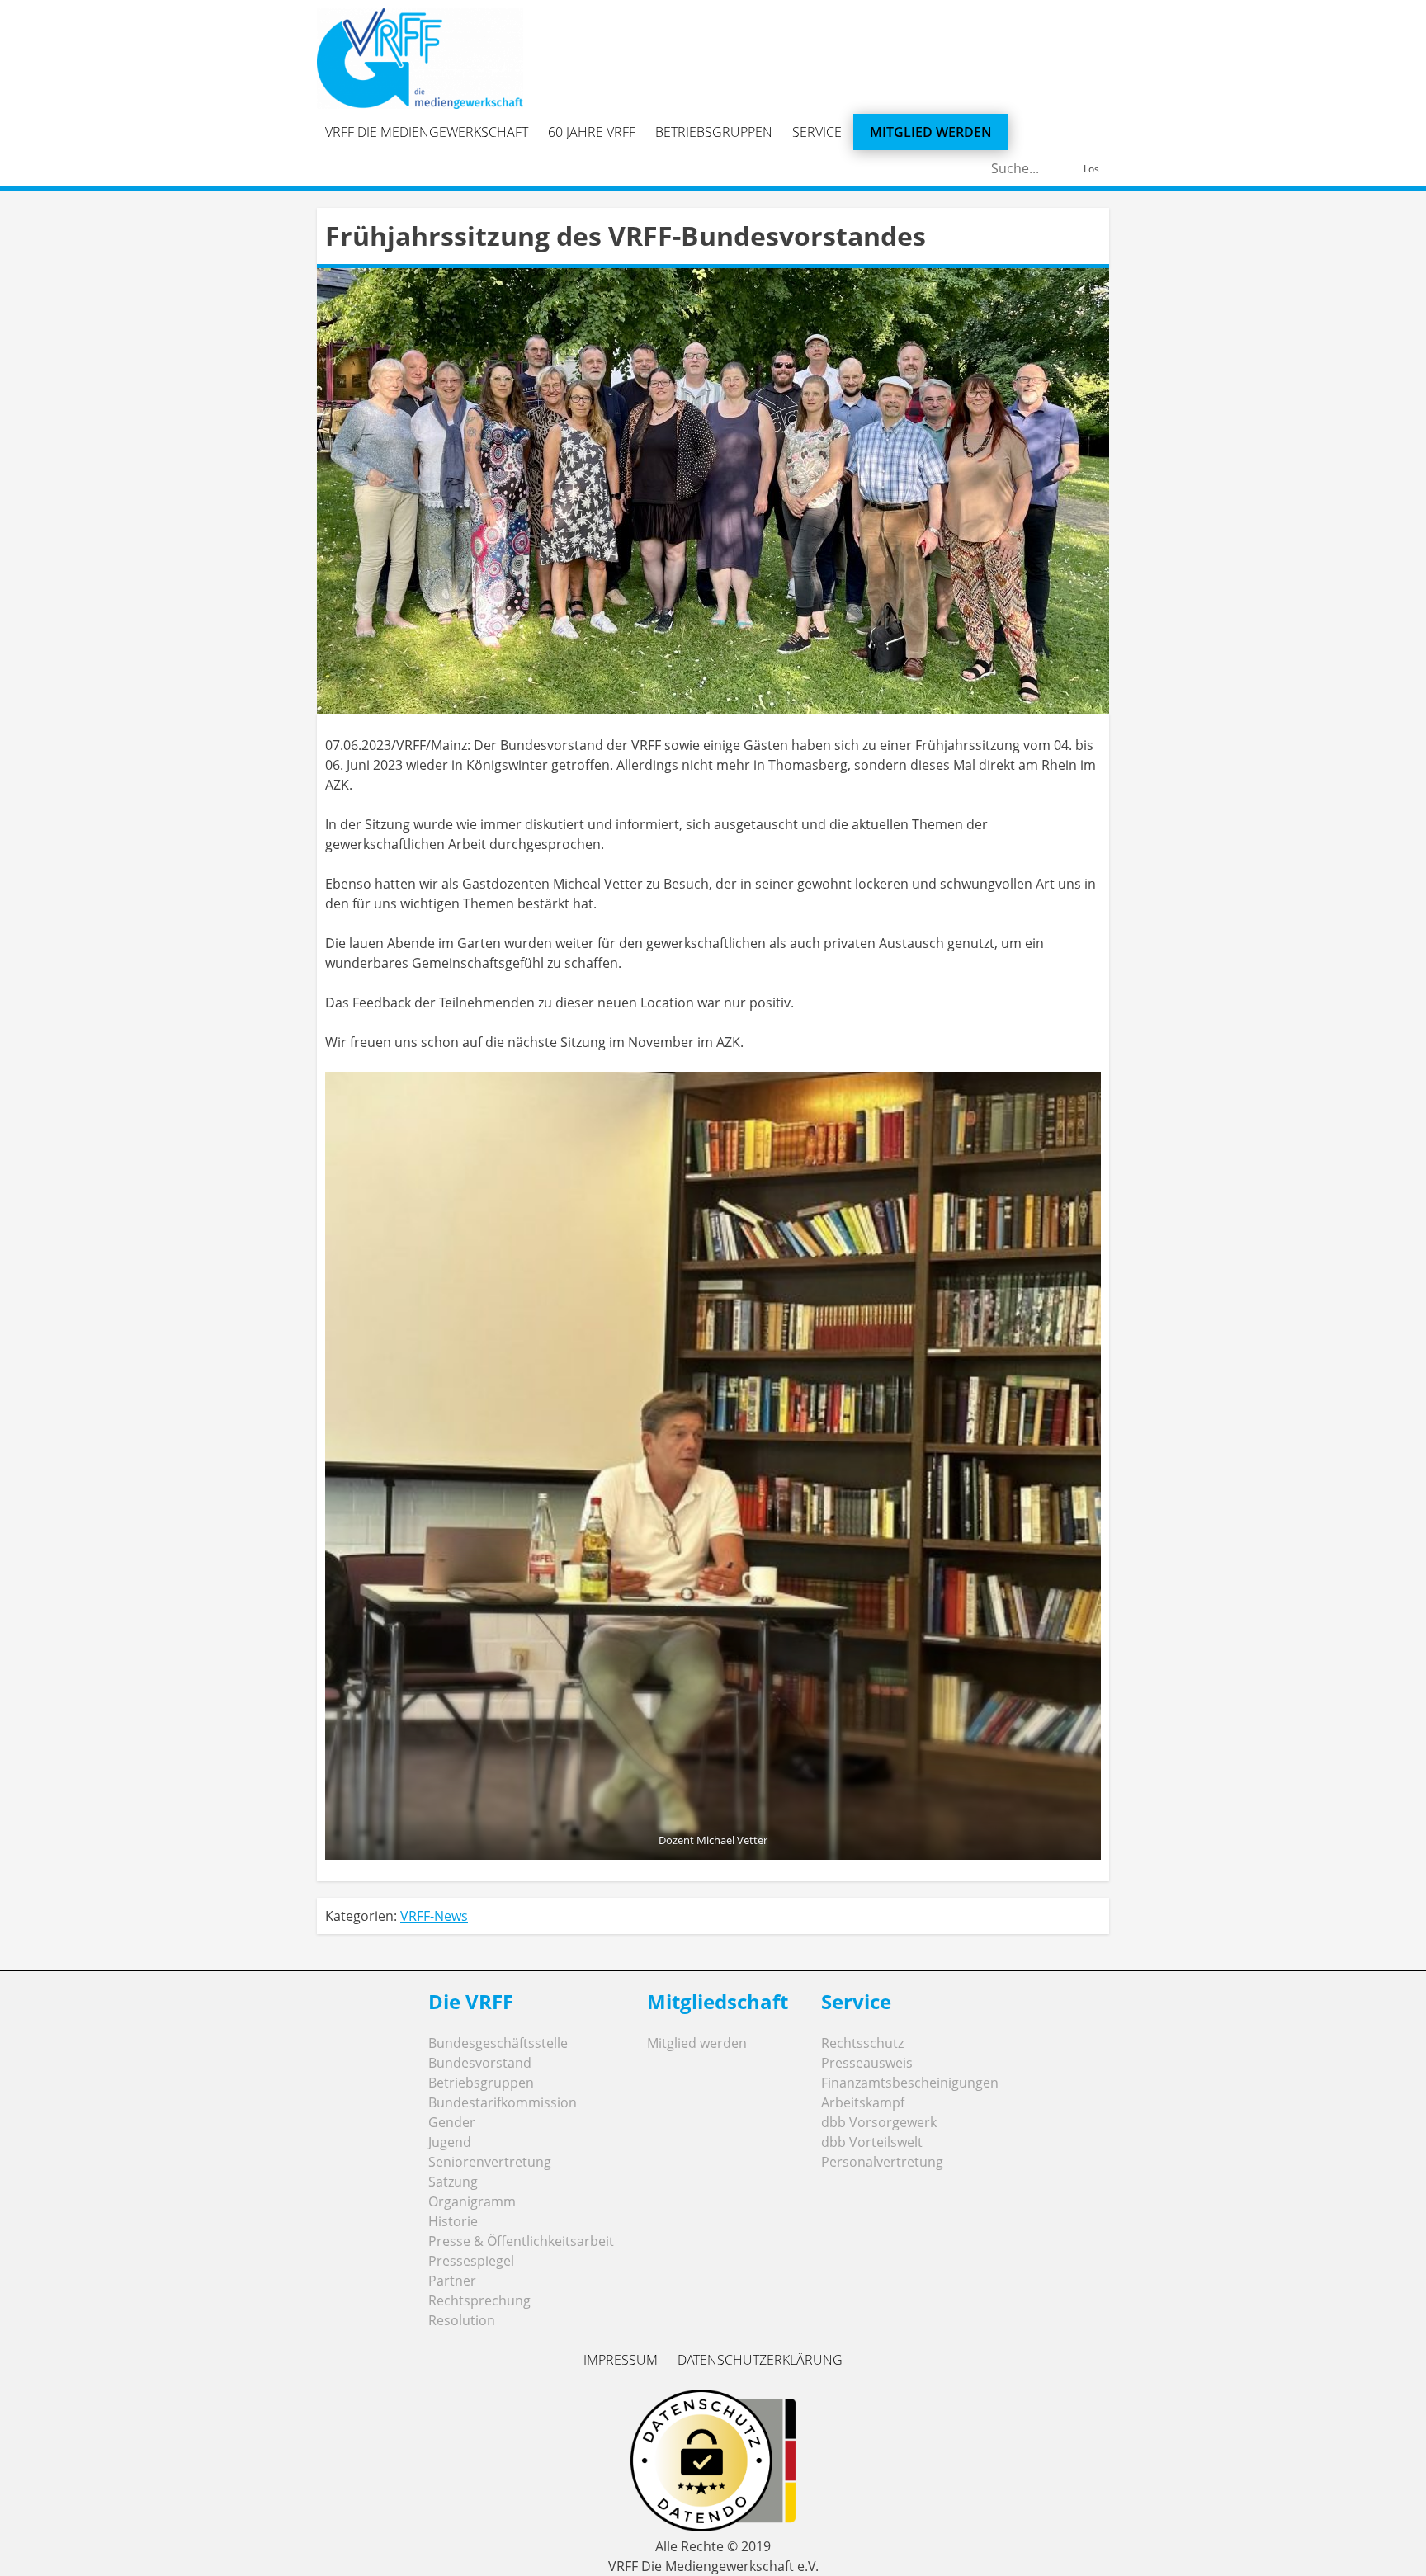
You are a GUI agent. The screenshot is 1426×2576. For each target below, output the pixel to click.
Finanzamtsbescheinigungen (910, 2083)
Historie (453, 2221)
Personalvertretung (882, 2162)
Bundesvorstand (480, 2063)
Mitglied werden (931, 132)
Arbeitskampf (863, 2102)
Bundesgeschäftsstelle (498, 2043)
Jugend (450, 2142)
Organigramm (472, 2201)
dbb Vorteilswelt (872, 2142)
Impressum (621, 2360)
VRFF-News (434, 1916)
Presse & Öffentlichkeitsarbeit (521, 2241)
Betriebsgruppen (714, 132)
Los (1091, 169)
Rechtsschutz (862, 2043)
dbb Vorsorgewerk (879, 2122)
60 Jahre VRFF (592, 132)
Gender (452, 2122)
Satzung (453, 2182)
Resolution (462, 2320)
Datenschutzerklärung (760, 2360)
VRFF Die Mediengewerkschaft (427, 132)
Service (817, 132)
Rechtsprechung (479, 2300)
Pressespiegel (471, 2261)
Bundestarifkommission (503, 2102)
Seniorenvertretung (490, 2162)
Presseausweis (867, 2063)
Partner (452, 2281)
